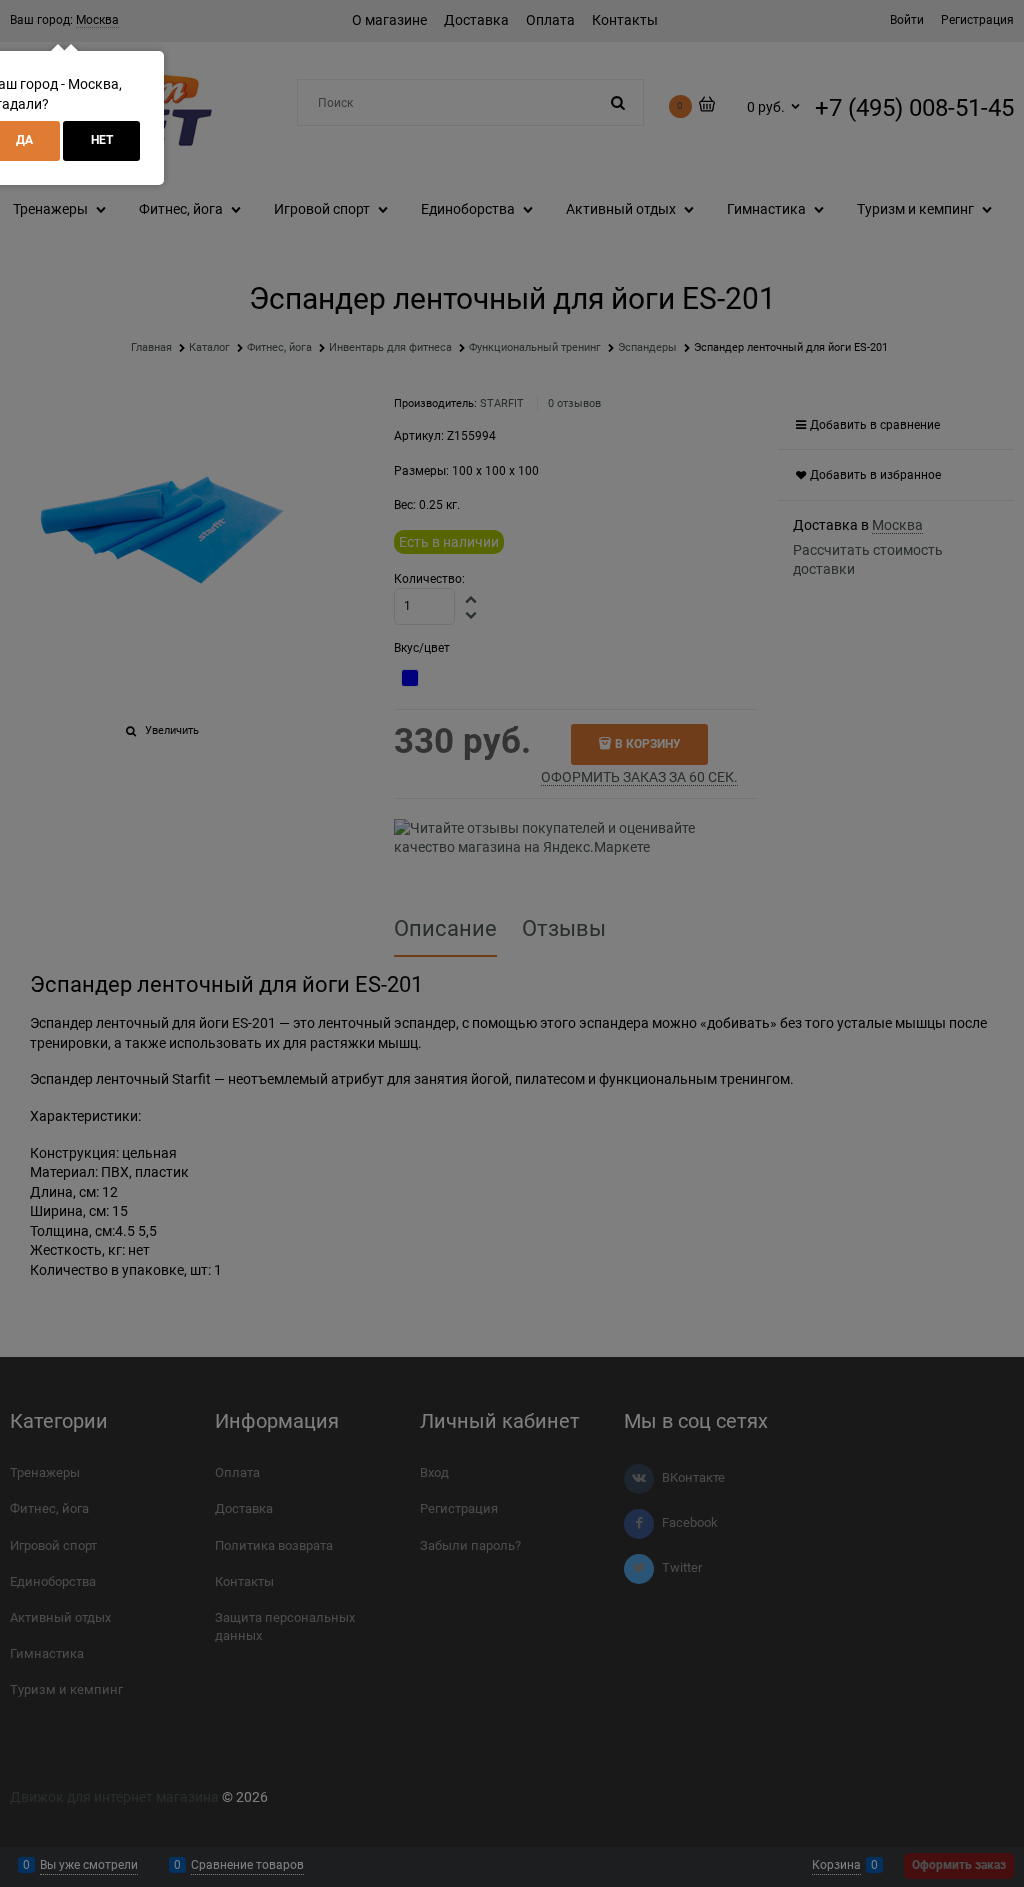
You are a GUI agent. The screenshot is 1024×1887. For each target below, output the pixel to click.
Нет (102, 140)
